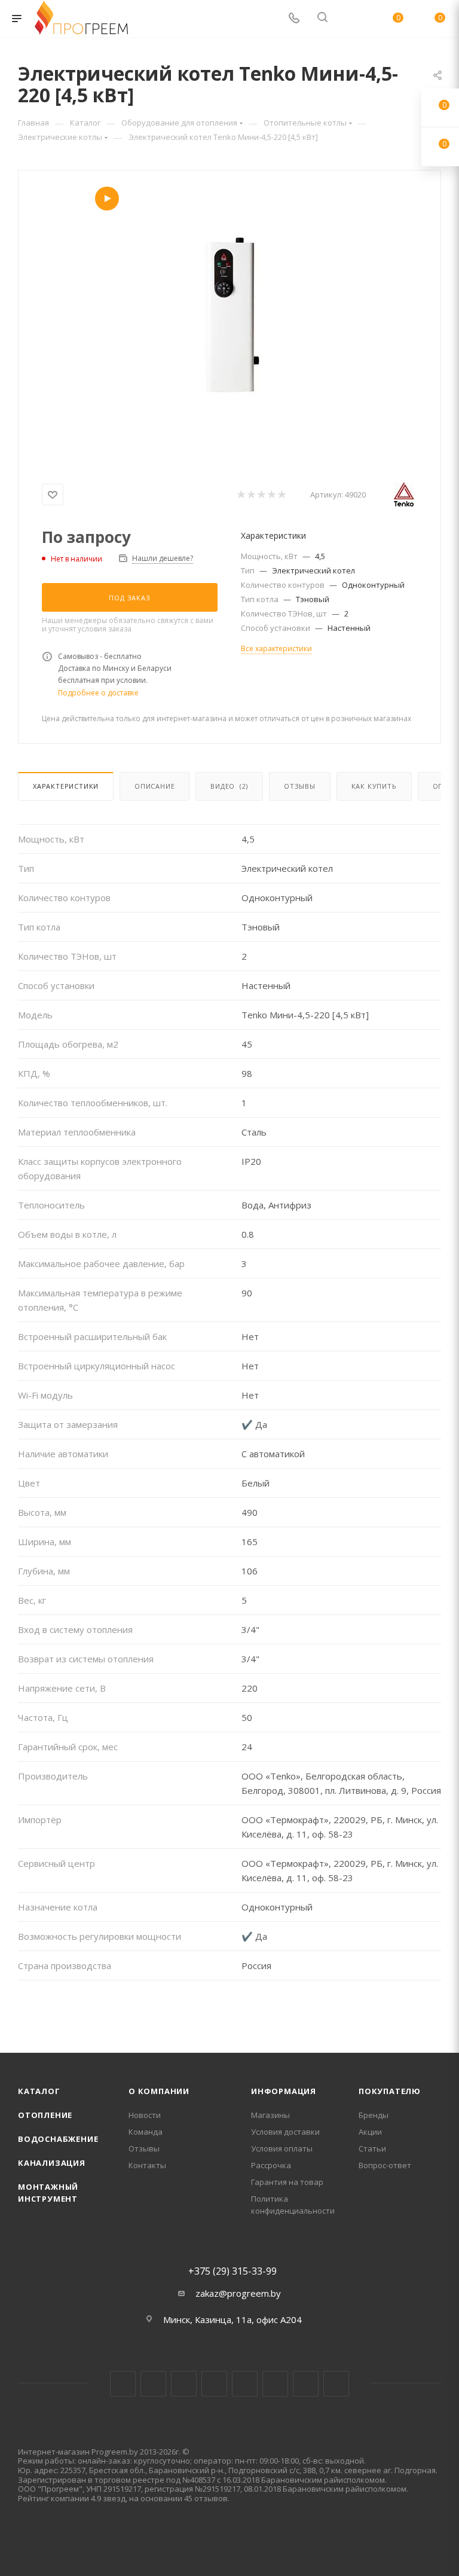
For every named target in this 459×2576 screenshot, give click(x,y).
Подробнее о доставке (98, 693)
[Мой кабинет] (351, 19)
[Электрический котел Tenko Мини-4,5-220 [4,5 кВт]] (229, 321)
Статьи (372, 2148)
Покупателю (390, 2091)
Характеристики (66, 786)
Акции (370, 2132)
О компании (159, 2091)
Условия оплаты (282, 2148)
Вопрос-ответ (385, 2165)
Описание (154, 786)
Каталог (39, 2091)
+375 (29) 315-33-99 (232, 2271)
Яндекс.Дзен (336, 2384)
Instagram (184, 2384)
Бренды (374, 2115)
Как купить (374, 786)
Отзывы (300, 786)
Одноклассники (275, 2384)
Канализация (52, 2163)
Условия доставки (285, 2132)
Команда (146, 2132)
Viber (306, 2384)
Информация (284, 2091)
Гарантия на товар (287, 2182)
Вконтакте (123, 2384)
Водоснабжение (58, 2139)
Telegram (214, 2384)
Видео (229, 786)
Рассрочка (271, 2165)
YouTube (245, 2384)
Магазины (270, 2115)
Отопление (45, 2115)
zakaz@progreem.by (238, 2293)
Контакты (147, 2165)
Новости (145, 2115)
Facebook (153, 2384)
